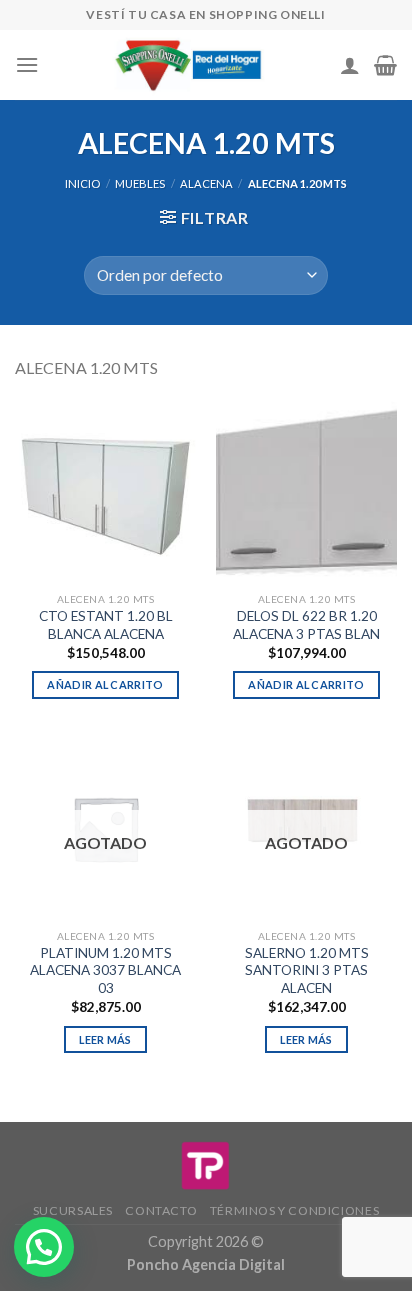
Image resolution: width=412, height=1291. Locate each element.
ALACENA (206, 183)
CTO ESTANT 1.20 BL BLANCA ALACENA (106, 625)
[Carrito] (385, 65)
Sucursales (73, 1210)
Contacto (161, 1210)
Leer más (105, 1039)
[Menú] (27, 64)
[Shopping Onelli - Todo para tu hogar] (189, 65)
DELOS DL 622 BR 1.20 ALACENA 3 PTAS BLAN (306, 625)
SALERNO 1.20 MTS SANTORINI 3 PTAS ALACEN (307, 970)
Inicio (82, 183)
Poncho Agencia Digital (206, 1264)
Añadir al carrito (105, 684)
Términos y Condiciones (294, 1210)
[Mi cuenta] (350, 65)
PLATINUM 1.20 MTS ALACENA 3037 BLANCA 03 (105, 970)
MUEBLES (140, 183)
